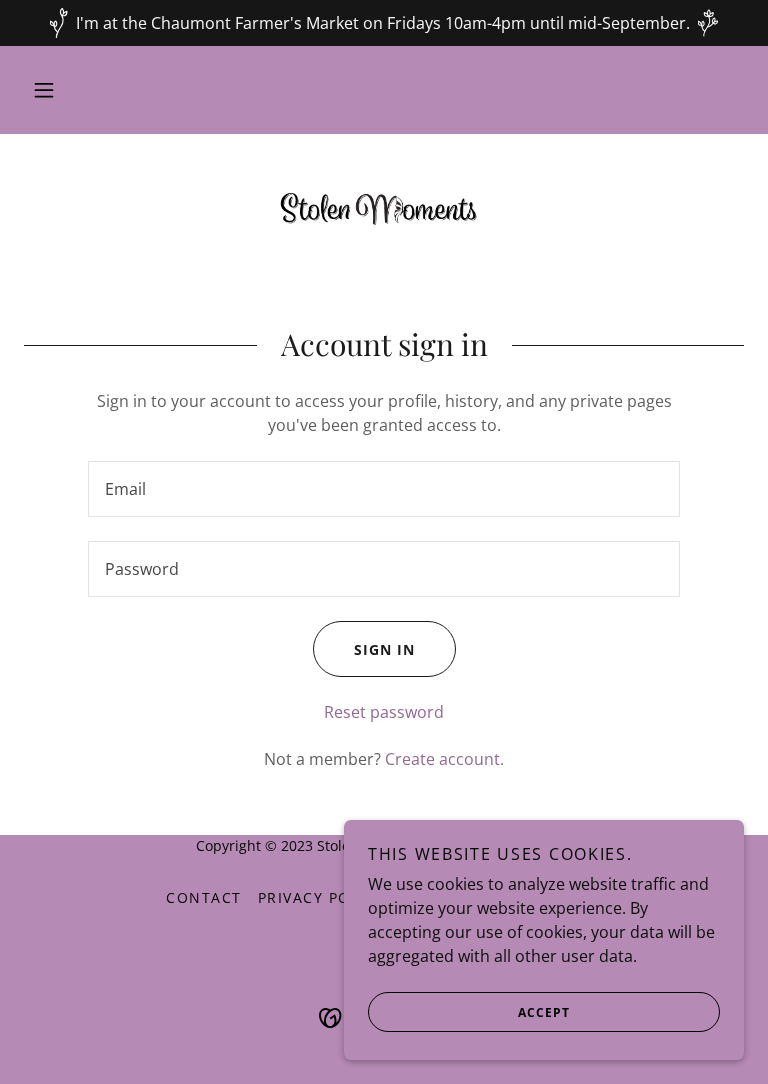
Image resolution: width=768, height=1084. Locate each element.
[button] (44, 90)
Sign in (384, 649)
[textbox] (384, 489)
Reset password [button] (384, 712)
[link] (384, 206)
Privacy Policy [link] (321, 897)
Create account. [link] (444, 759)
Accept (544, 1012)
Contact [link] (204, 897)
